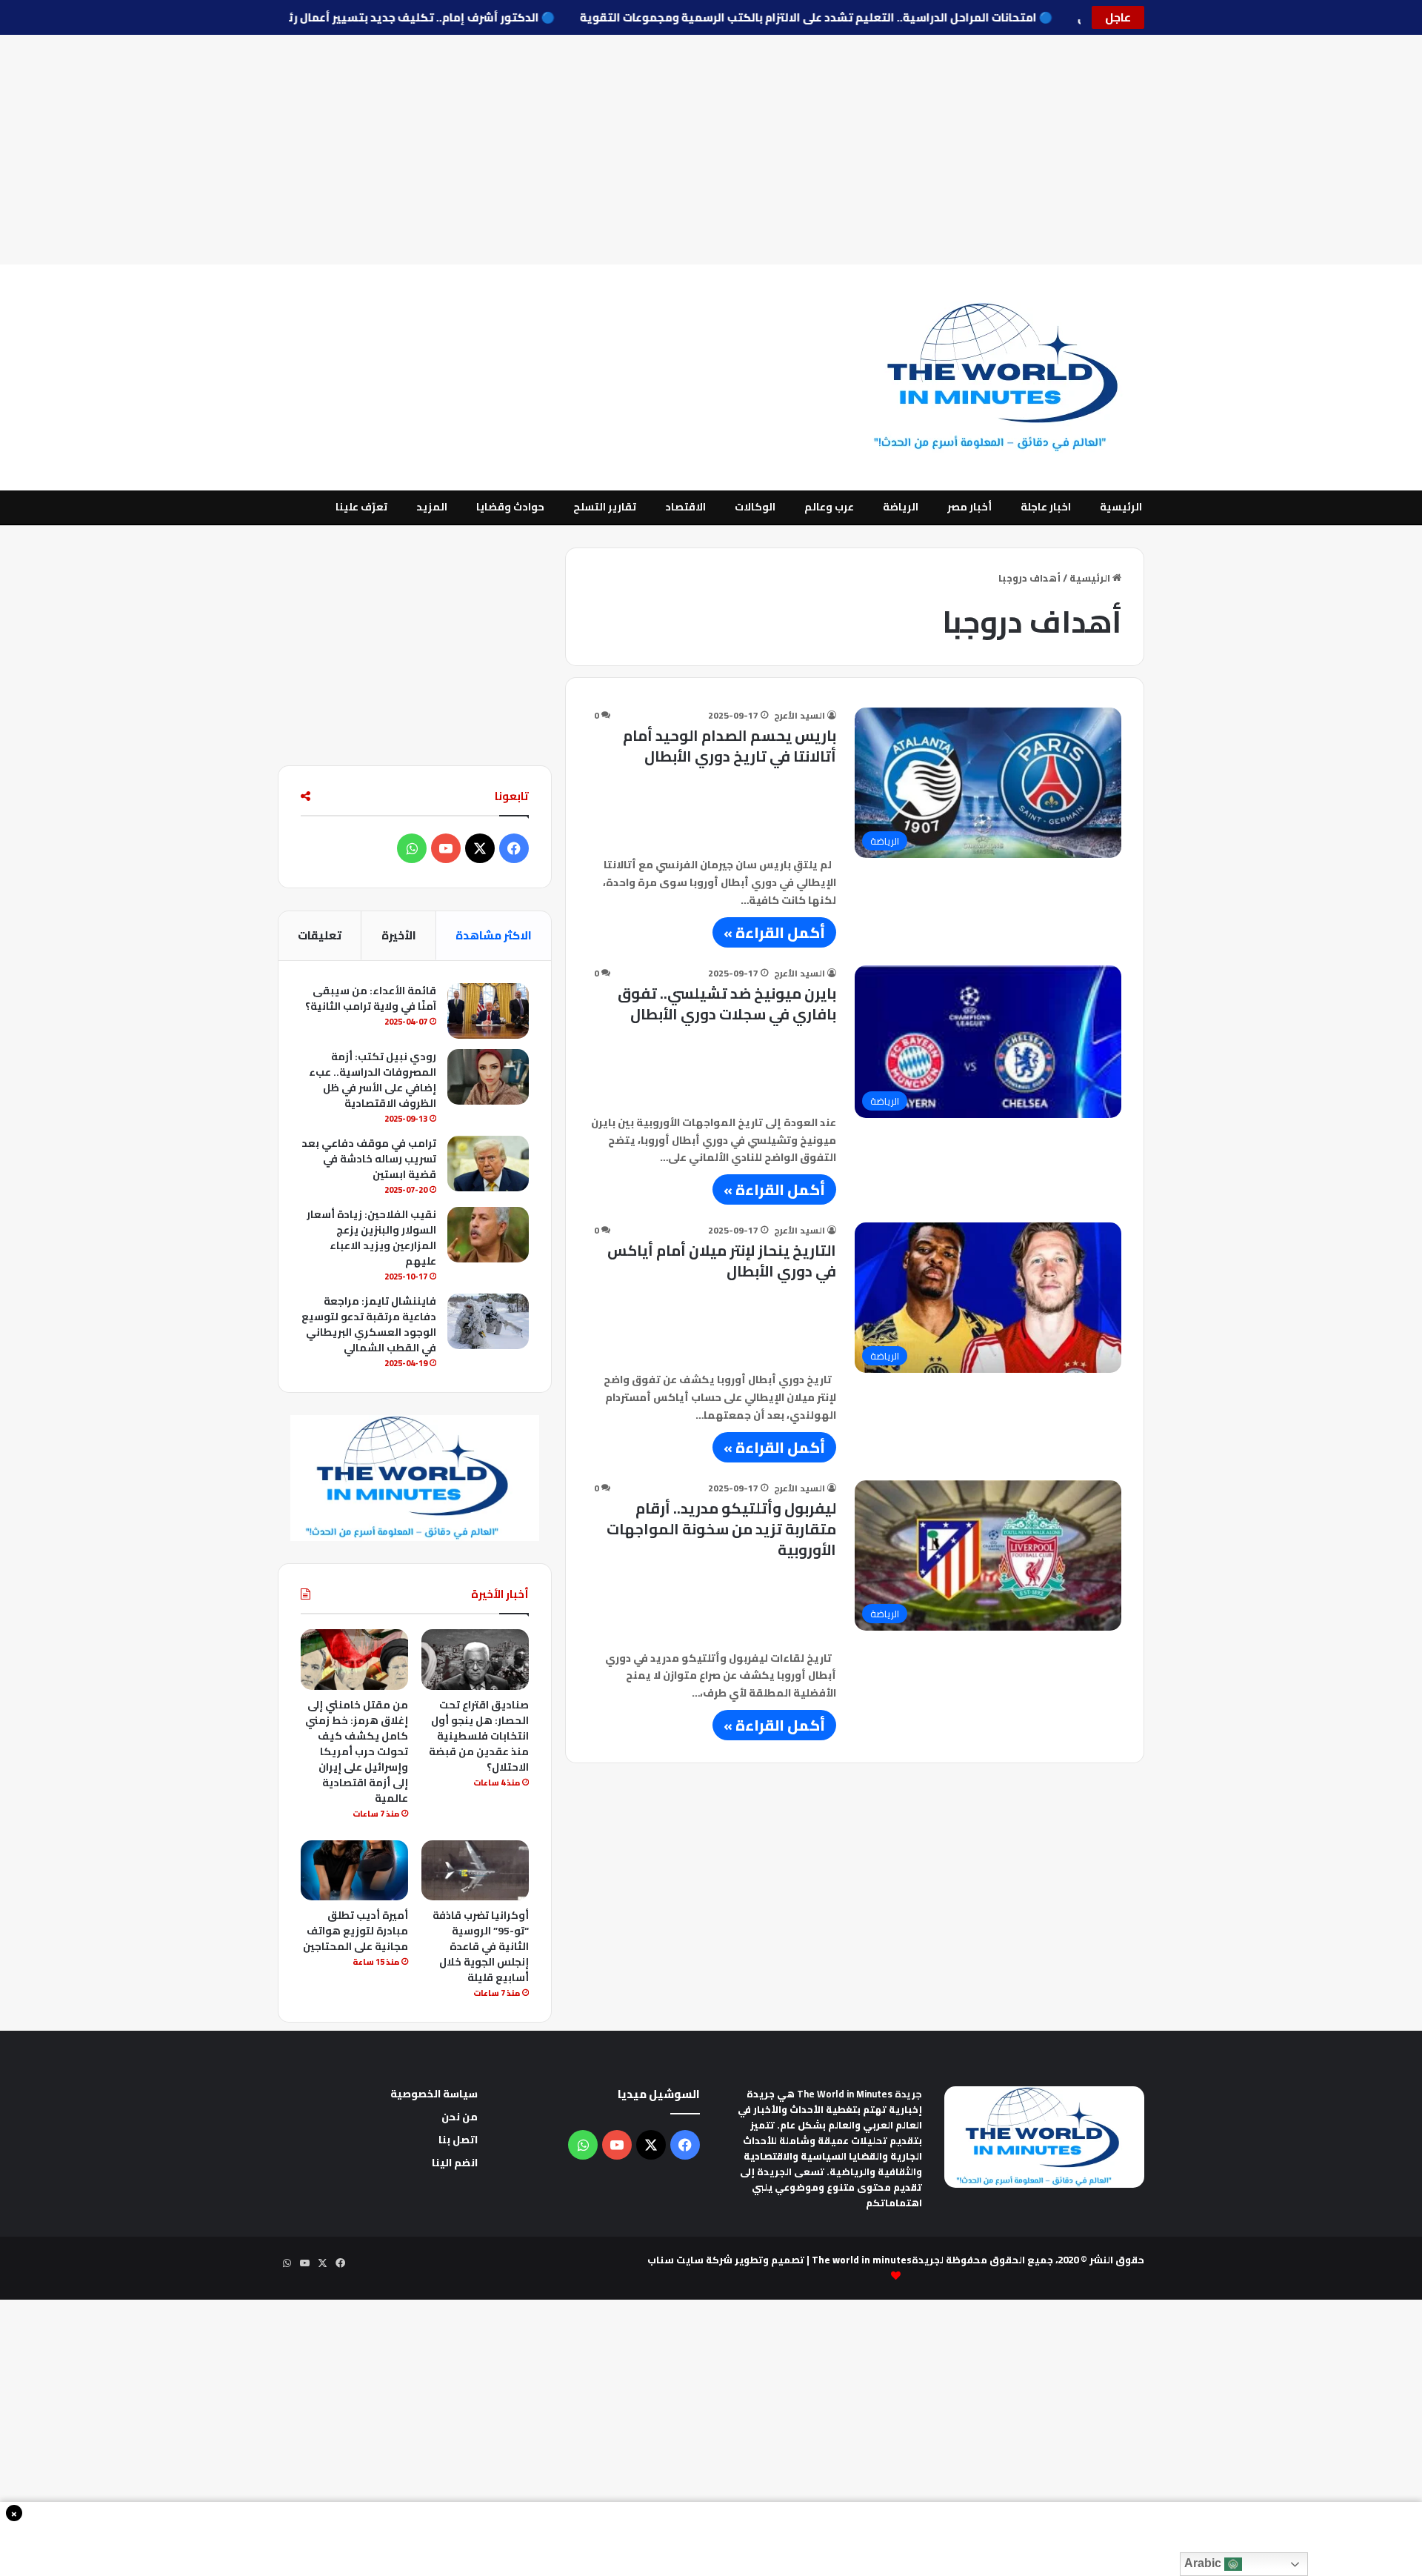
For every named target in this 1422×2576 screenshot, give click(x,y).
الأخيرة (399, 935)
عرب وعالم (829, 507)
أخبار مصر (969, 507)
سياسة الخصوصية (434, 2094)
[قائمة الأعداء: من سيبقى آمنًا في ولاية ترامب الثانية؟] (488, 1011)
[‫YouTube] (446, 848)
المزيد (432, 507)
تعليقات (320, 935)
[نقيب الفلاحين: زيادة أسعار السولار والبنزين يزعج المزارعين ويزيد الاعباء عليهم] (488, 1235)
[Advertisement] (711, 150)
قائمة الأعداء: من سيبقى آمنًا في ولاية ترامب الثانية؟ (371, 998)
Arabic (1204, 2563)
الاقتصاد (685, 507)
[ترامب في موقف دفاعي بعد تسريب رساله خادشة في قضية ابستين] (488, 1164)
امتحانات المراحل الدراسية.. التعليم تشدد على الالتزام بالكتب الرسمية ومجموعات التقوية (778, 17)
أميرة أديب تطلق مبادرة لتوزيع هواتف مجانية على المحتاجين (355, 1931)
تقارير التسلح (605, 507)
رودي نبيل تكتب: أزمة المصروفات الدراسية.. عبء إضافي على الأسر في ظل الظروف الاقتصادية (373, 1080)
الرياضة (901, 507)
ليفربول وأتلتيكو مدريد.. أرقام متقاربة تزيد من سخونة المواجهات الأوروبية (721, 1529)
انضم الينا (455, 2163)
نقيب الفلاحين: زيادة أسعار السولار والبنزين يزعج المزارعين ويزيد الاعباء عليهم (371, 1238)
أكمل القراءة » (774, 932)
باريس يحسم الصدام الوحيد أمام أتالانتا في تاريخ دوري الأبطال (730, 746)
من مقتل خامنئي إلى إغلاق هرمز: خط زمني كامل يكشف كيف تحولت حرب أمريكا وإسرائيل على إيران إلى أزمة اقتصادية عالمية (357, 1751)
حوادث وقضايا (510, 507)
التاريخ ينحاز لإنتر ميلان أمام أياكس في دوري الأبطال (722, 1261)
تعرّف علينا (361, 507)
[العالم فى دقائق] (1005, 377)
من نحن (460, 2117)
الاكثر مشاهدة (494, 935)
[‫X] (480, 848)
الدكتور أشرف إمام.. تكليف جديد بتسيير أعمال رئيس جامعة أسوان (338, 17)
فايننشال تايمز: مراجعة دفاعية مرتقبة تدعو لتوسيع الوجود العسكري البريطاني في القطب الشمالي (369, 1324)
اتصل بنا (458, 2140)
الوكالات (755, 507)
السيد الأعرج (800, 715)
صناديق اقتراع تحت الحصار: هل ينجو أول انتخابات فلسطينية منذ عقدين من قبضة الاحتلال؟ (479, 1736)
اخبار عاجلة (1046, 507)
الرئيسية (1121, 507)
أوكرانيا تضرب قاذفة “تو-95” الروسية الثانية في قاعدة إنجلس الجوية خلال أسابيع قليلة (481, 1946)
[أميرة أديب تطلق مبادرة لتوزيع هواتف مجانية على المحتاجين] (354, 1871)
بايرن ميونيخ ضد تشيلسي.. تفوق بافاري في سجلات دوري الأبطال (727, 1004)
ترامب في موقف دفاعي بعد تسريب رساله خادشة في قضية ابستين (369, 1159)
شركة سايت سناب (690, 2260)
